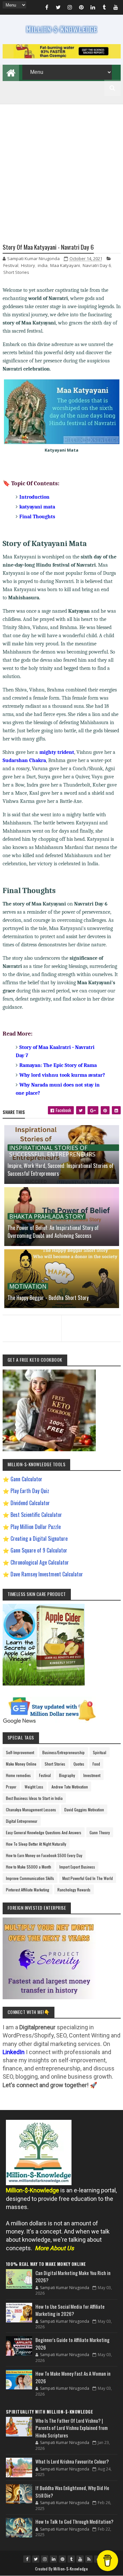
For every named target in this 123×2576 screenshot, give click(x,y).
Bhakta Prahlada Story (47, 1216)
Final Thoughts (37, 517)
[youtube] (116, 8)
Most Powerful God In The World (88, 1878)
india (43, 265)
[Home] (11, 72)
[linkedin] (93, 8)
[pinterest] (81, 8)
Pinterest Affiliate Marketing (28, 1890)
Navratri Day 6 (97, 265)
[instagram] (70, 8)
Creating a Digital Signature (39, 1538)
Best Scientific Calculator (36, 1515)
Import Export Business (77, 1867)
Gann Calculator (26, 1479)
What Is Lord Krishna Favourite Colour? (72, 2461)
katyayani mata (37, 507)
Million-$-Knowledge (71, 2569)
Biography (67, 1775)
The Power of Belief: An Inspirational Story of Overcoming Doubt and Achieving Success (53, 1232)
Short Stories (16, 272)
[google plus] (93, 1110)
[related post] (62, 1279)
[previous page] (30, 1320)
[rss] (89, 2559)
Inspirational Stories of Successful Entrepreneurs (52, 1148)
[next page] (93, 1320)
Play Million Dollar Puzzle (36, 1527)
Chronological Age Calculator (40, 1562)
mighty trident (57, 752)
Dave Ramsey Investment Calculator (47, 1574)
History (28, 265)
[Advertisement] (61, 166)
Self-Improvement (20, 1752)
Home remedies (18, 1775)
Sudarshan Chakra (24, 760)
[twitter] (58, 8)
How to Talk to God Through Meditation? (74, 2521)
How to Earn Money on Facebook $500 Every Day (44, 1855)
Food (96, 1764)
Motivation (28, 1286)
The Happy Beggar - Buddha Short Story (48, 1298)
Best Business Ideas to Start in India (34, 1798)
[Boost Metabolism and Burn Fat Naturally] (62, 56)
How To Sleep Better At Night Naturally (36, 1844)
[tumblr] (104, 8)
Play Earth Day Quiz (30, 1491)
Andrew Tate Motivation (70, 1787)
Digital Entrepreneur (22, 1821)
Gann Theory (100, 1832)
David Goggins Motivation (84, 1810)
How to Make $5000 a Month (29, 1867)
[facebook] (47, 8)
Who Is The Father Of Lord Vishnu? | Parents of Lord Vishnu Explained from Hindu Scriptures (72, 2428)
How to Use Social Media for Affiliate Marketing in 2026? (70, 2310)
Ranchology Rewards (74, 1890)
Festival (11, 265)
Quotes (79, 1764)
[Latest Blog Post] (19, 2279)
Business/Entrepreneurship (63, 1752)
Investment (92, 1775)
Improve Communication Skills (30, 1878)
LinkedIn (14, 2052)
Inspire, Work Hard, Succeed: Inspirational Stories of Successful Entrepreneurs (61, 1170)
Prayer (11, 1787)
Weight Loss (34, 1787)
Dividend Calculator (30, 1503)
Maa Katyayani (65, 265)
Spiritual (100, 1752)
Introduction (34, 497)
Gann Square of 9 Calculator (39, 1550)
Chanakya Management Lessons (31, 1810)
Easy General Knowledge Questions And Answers (44, 1832)
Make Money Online (21, 1764)
